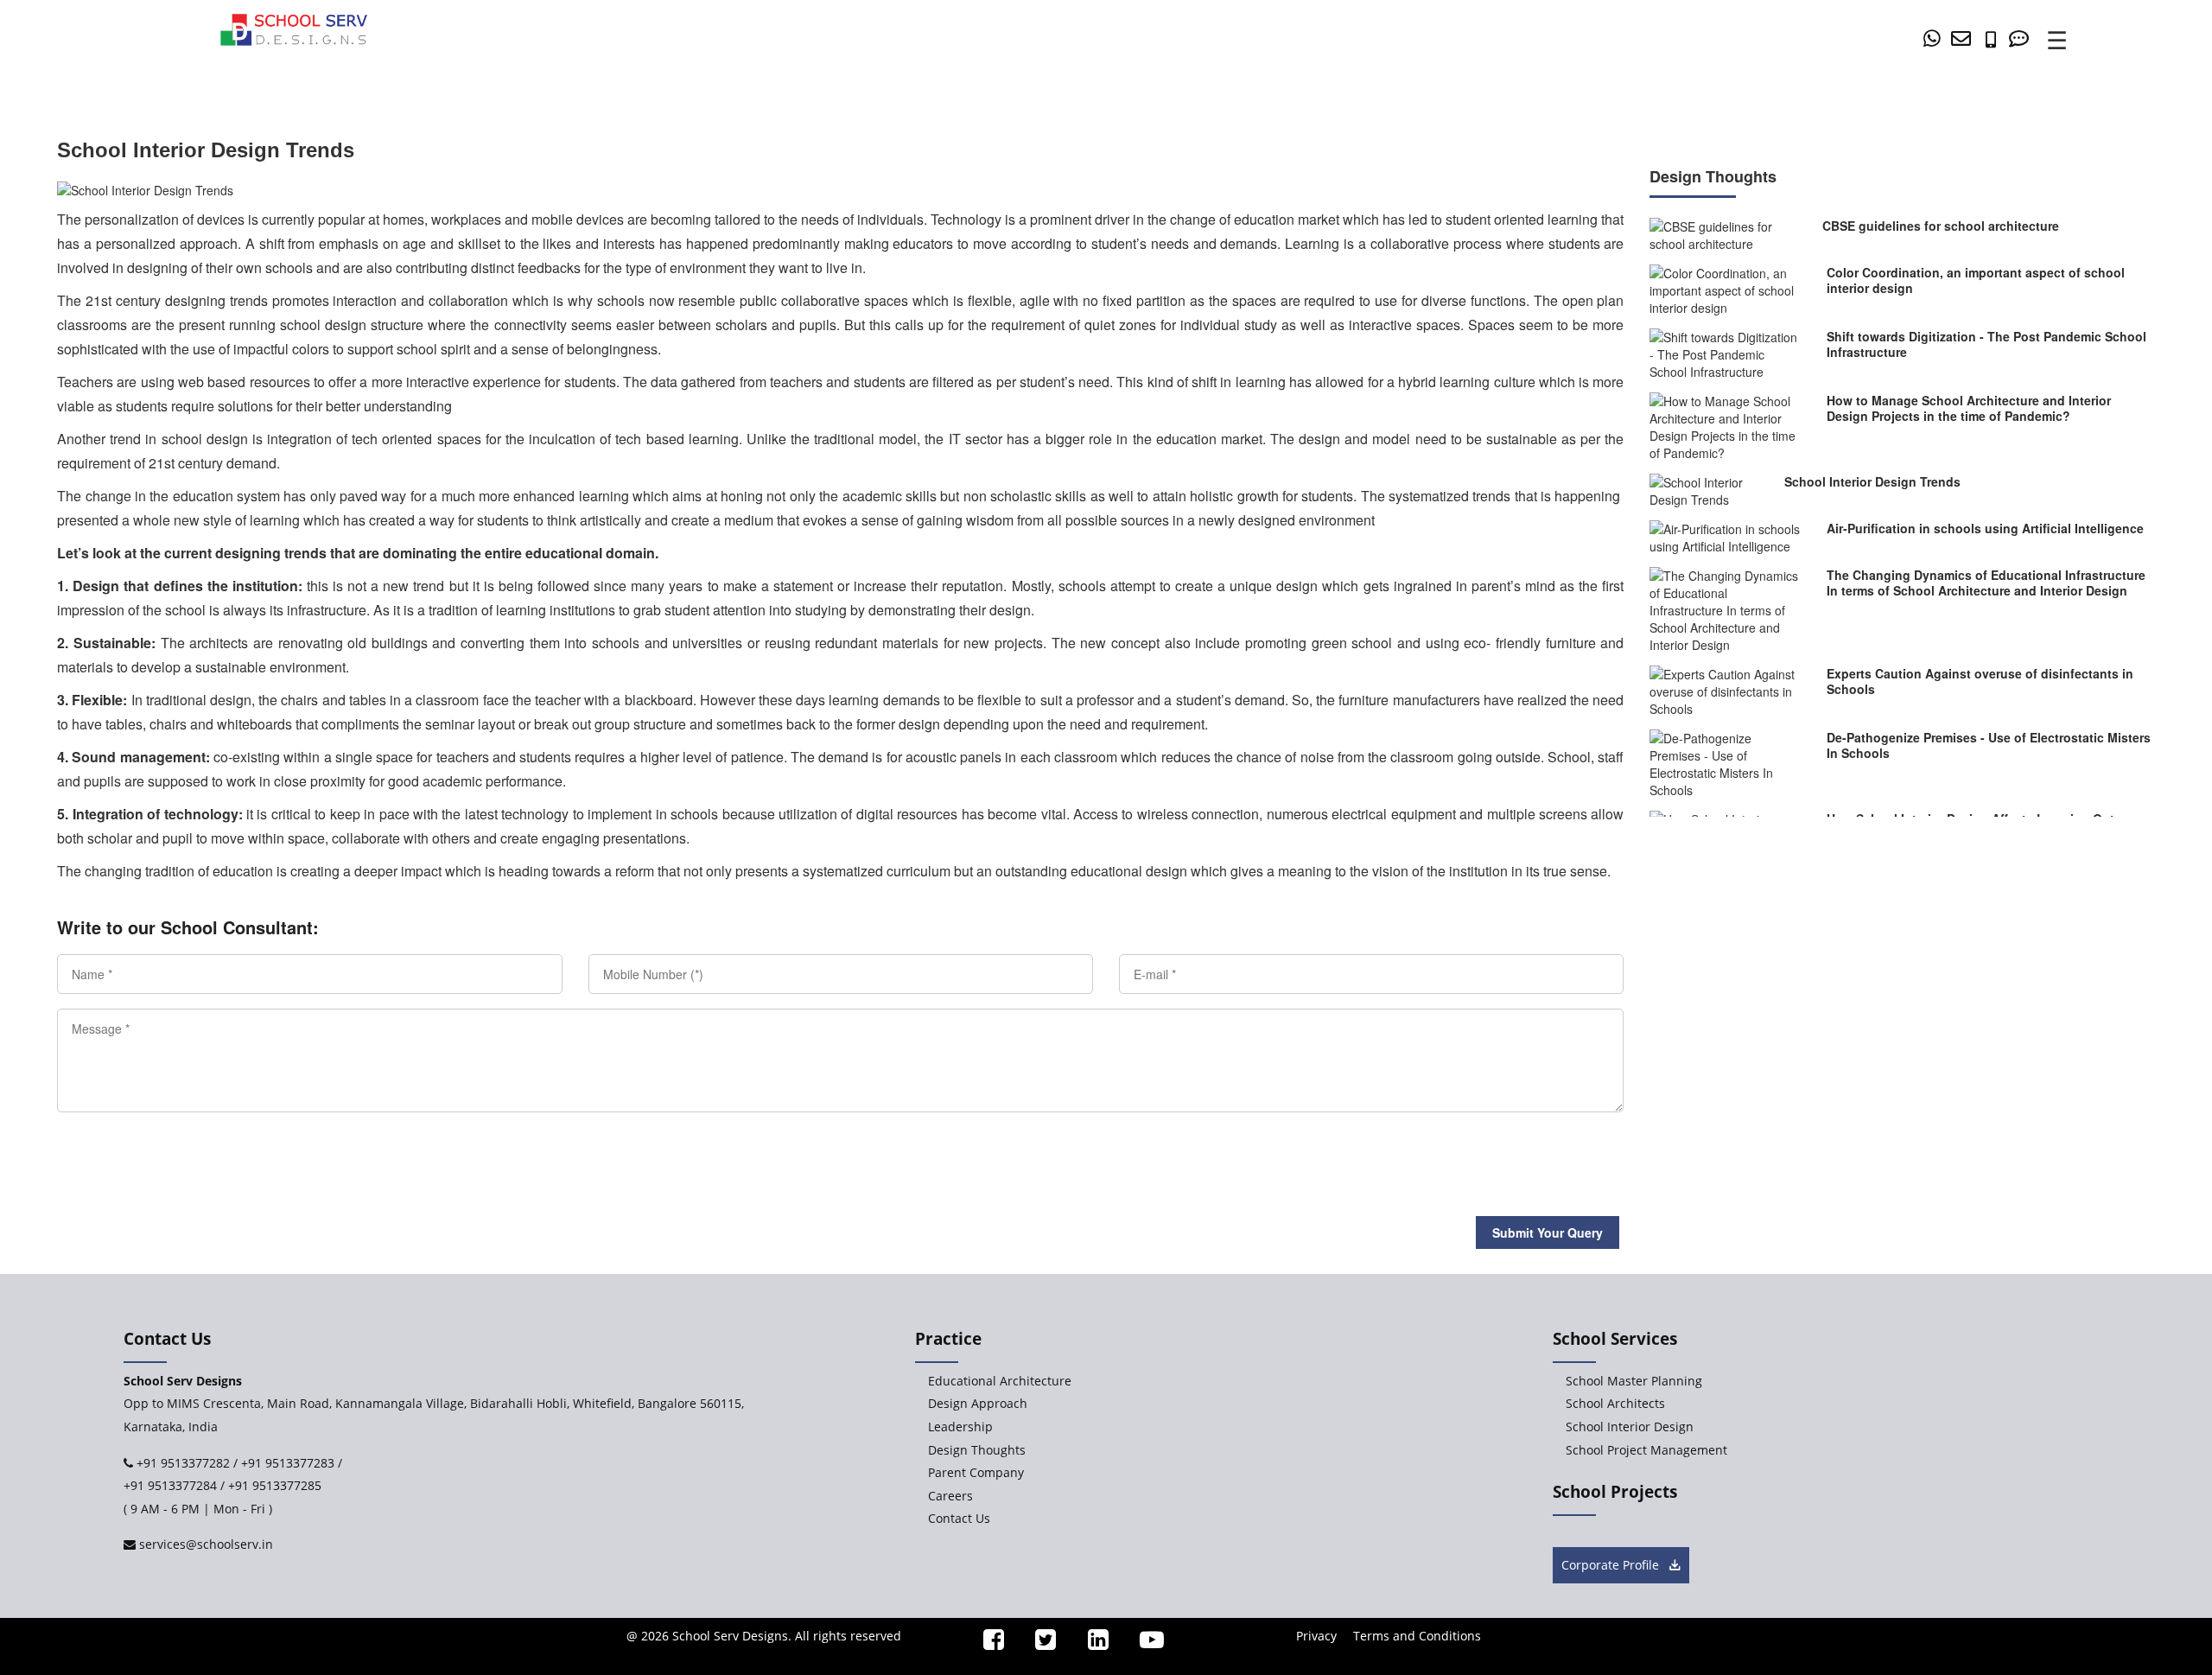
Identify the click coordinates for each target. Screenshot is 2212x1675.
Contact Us (959, 1518)
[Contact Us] (2022, 38)
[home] (294, 28)
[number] (1995, 38)
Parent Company (976, 1472)
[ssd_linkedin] (1090, 1643)
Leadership (960, 1427)
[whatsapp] (1935, 38)
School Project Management (1646, 1450)
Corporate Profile (1612, 1565)
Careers (950, 1496)
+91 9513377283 (288, 1463)
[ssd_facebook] (986, 1643)
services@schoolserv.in (204, 1544)
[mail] (1964, 38)
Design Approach (978, 1403)
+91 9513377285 (275, 1485)
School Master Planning (1634, 1381)
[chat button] (2152, 1471)
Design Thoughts (977, 1450)
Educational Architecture (1000, 1381)
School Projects (1615, 1492)
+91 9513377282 (181, 1463)
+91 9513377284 (170, 1485)
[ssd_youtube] (1145, 1643)
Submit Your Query (1548, 1232)
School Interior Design (1630, 1427)
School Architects (1615, 1403)
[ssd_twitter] (1039, 1643)
